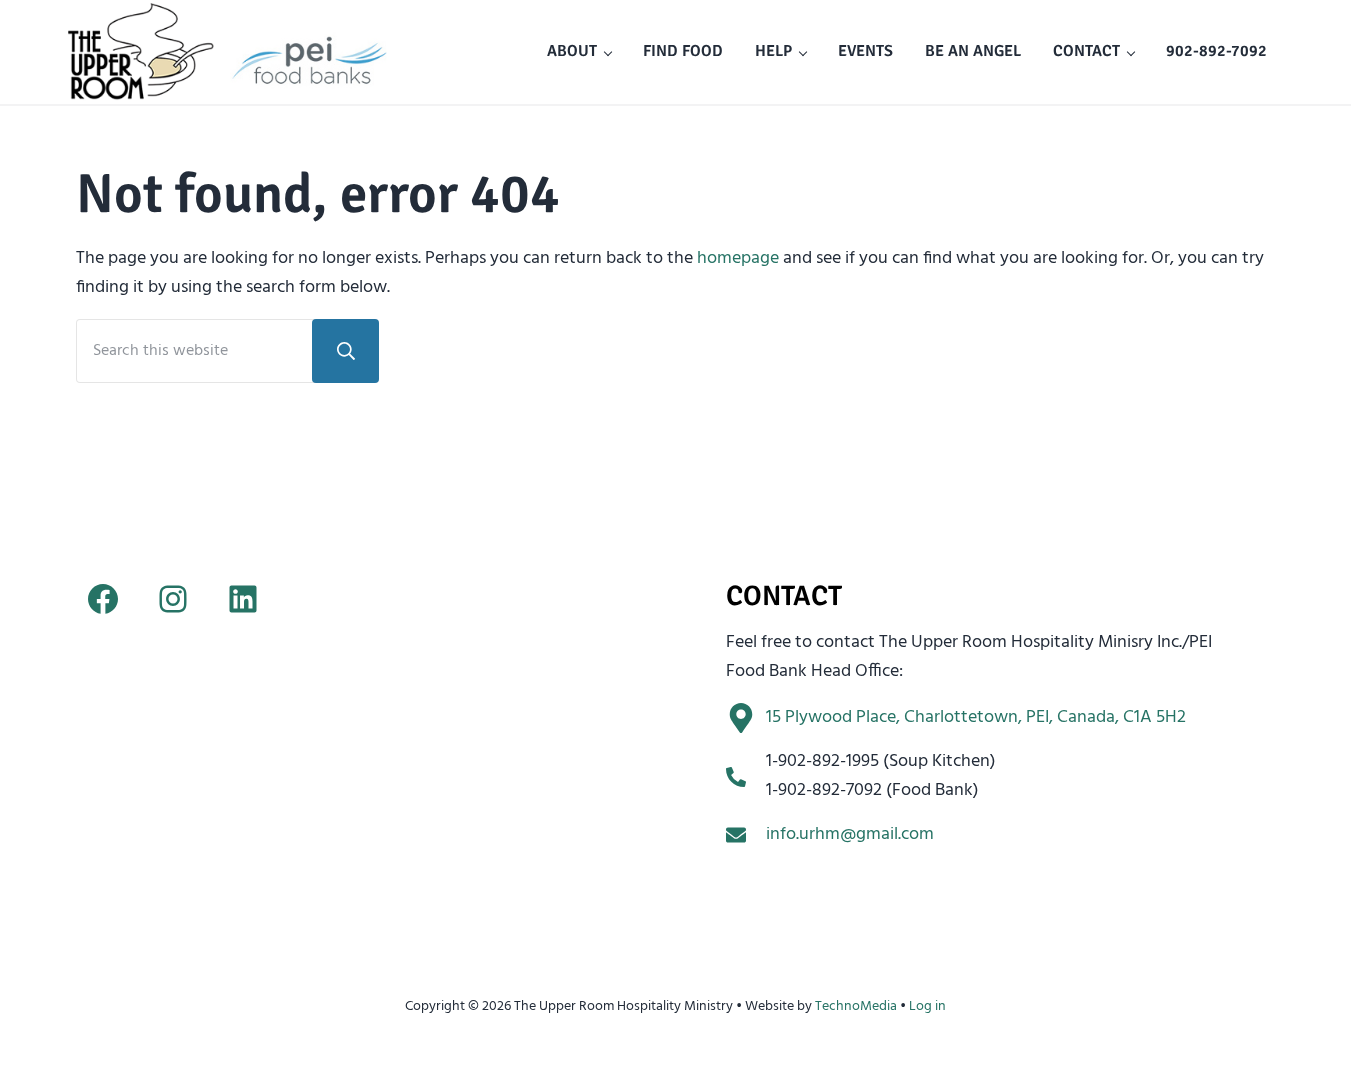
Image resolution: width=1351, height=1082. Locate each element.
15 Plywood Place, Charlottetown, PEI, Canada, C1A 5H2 (976, 717)
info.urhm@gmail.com (850, 834)
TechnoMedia (856, 1006)
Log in (927, 1006)
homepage (738, 258)
